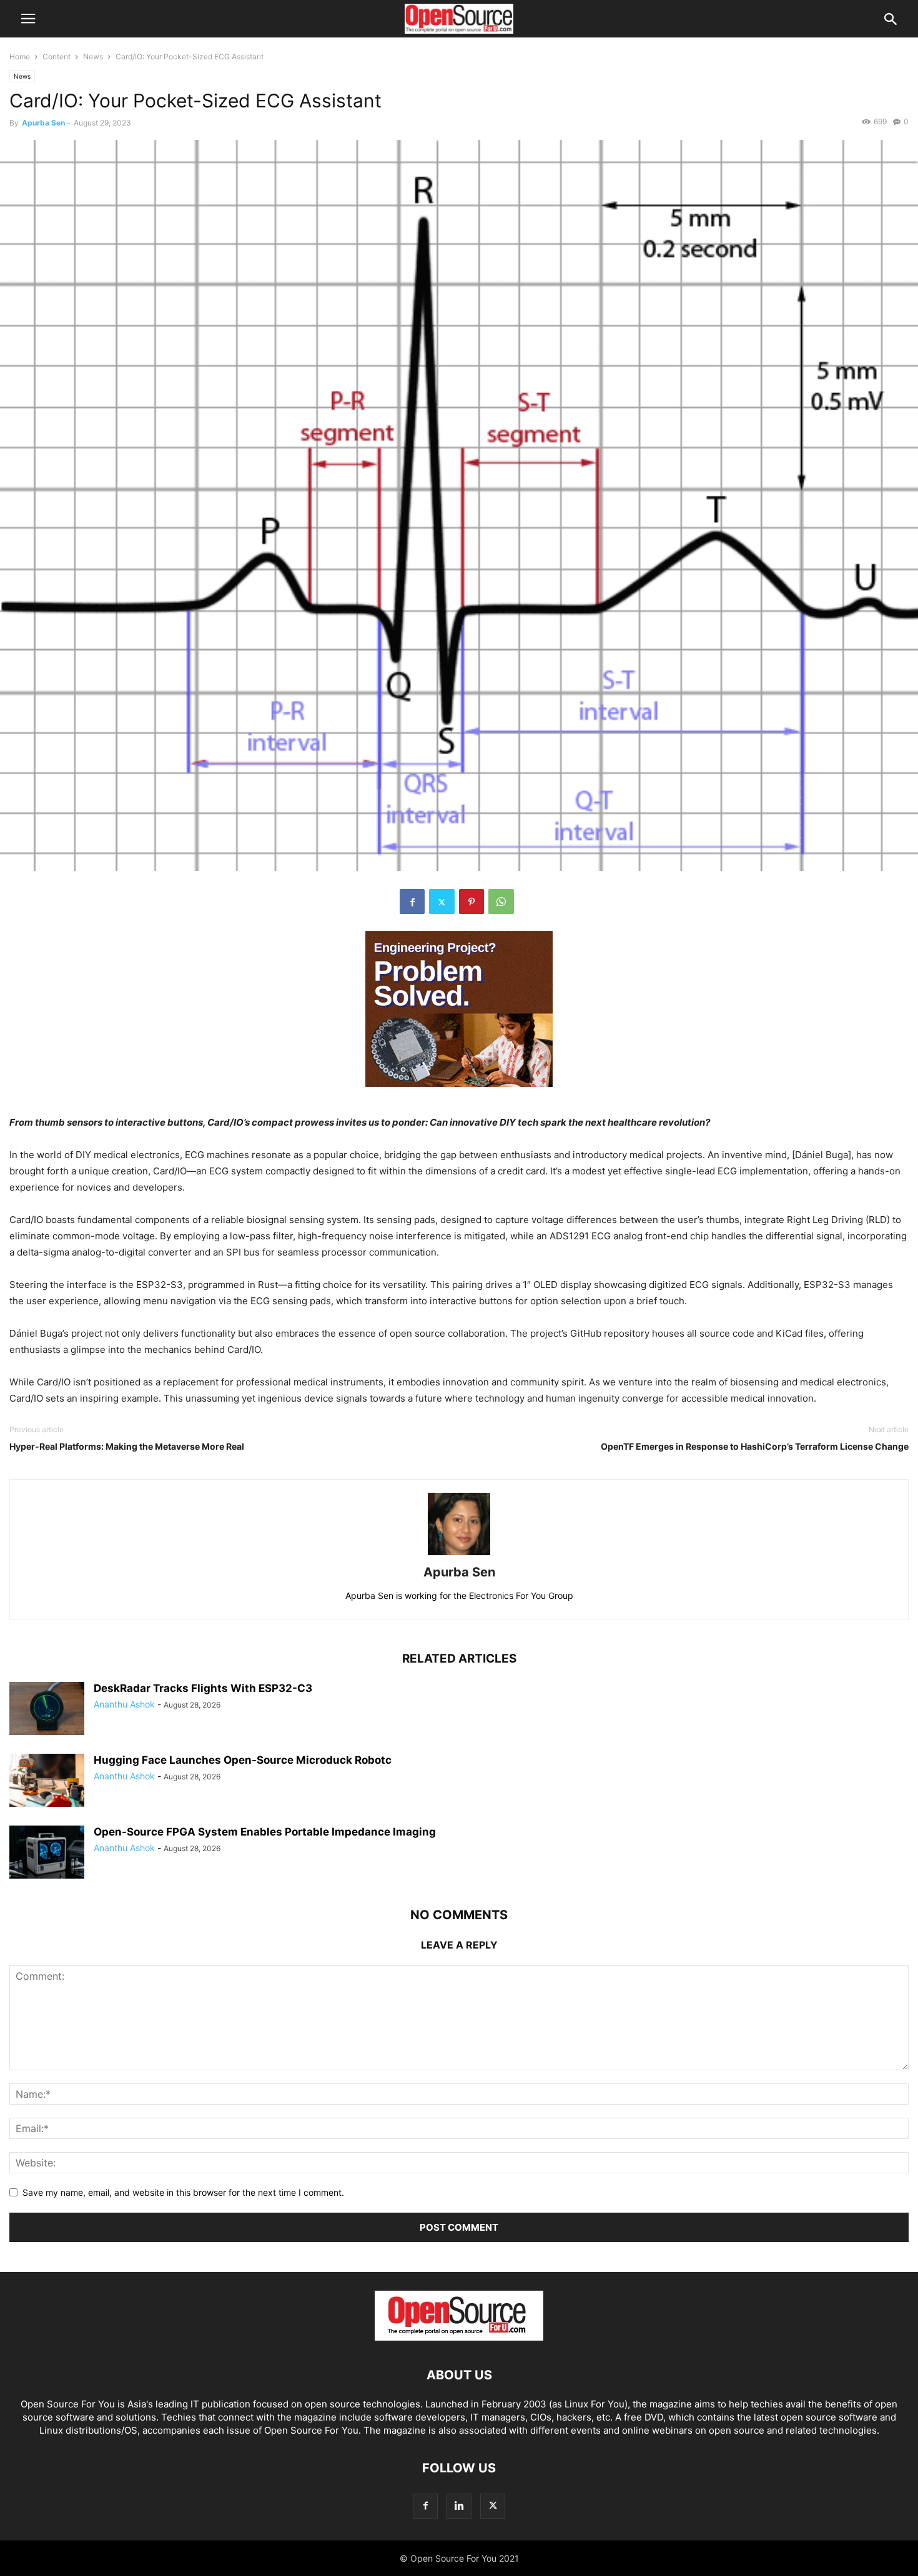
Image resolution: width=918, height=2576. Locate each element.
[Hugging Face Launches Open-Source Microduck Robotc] (47, 1782)
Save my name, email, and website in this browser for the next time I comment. (183, 2192)
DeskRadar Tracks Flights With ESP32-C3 (203, 1688)
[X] (442, 902)
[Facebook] (412, 902)
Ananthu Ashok (124, 1704)
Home (20, 57)
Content (57, 57)
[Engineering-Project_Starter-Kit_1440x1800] (459, 1097)
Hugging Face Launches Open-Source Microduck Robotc (243, 1760)
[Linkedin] (459, 2506)
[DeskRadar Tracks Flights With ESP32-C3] (47, 1710)
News (93, 57)
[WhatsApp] (501, 902)
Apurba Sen (43, 123)
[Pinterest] (471, 902)
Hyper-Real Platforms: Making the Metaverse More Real (127, 1446)
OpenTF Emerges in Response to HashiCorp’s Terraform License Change (755, 1446)
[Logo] (459, 2337)
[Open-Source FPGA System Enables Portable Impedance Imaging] (47, 1854)
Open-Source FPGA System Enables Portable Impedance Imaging (265, 1832)
